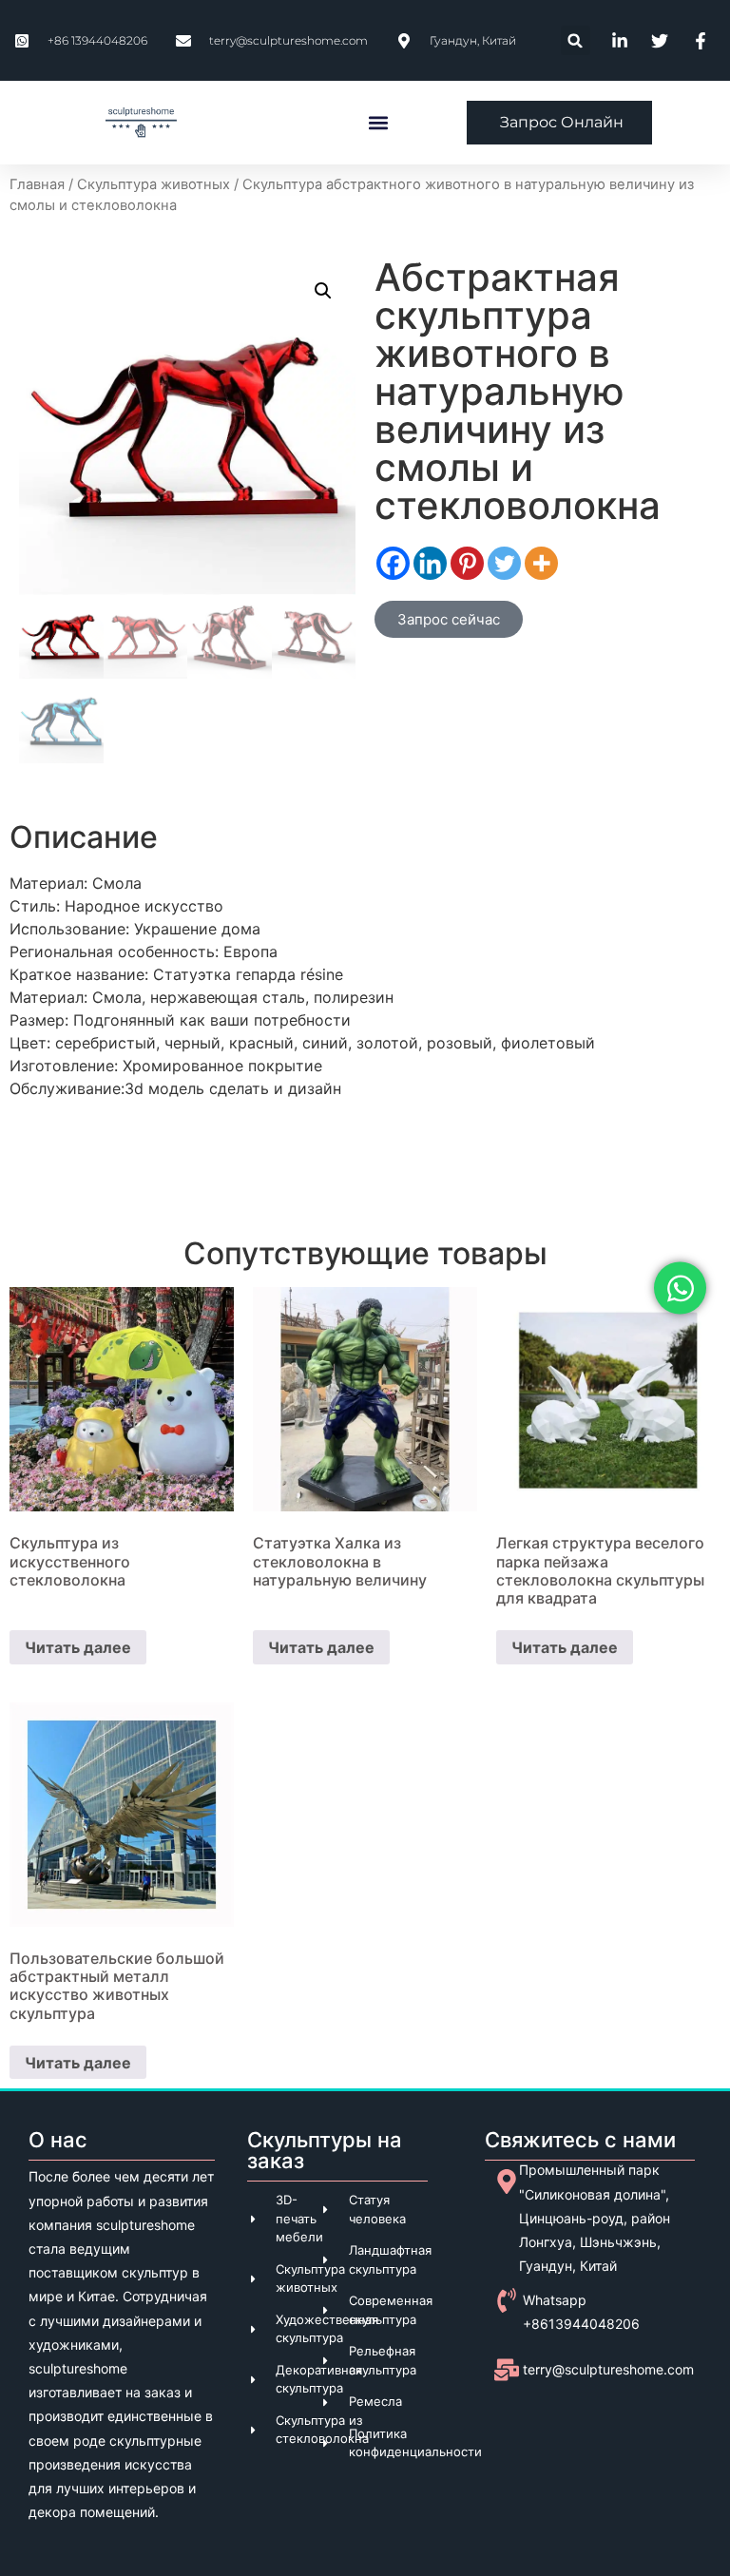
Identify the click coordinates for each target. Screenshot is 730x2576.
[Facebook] (393, 563)
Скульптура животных (154, 184)
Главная (37, 184)
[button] (576, 40)
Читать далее (78, 1647)
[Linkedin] (430, 563)
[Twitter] (504, 563)
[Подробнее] (541, 563)
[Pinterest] (467, 563)
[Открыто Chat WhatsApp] (680, 1288)
